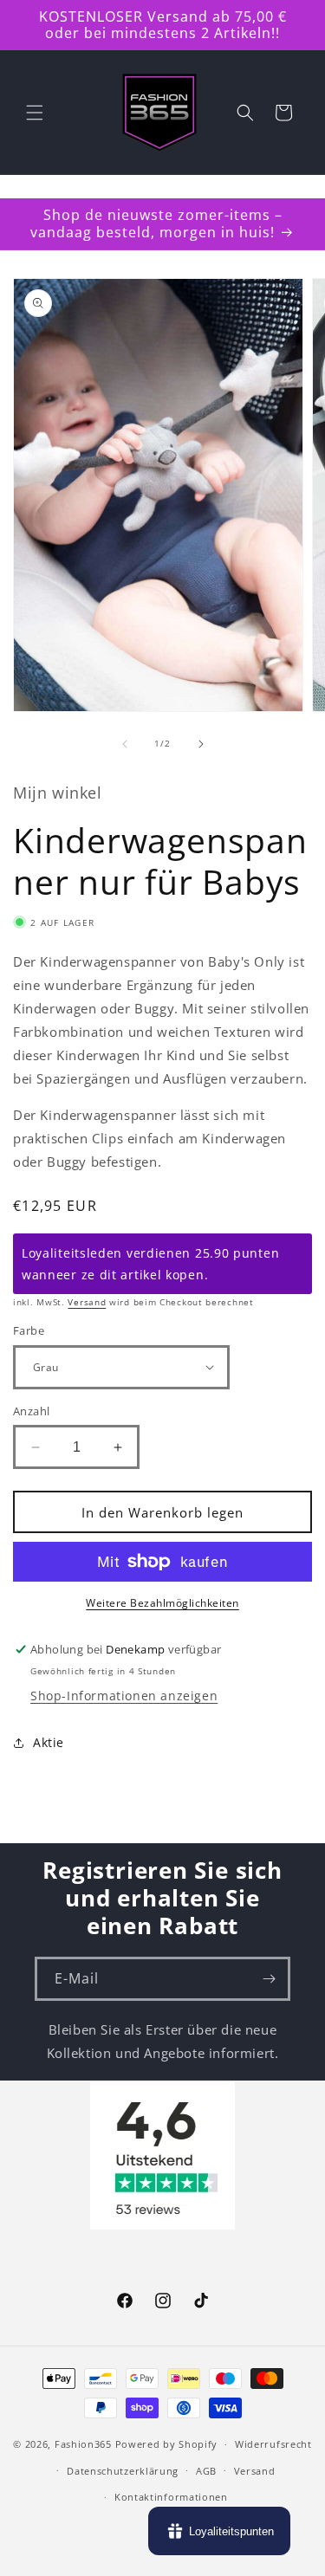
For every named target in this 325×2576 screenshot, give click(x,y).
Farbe (29, 1330)
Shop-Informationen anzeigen (124, 1696)
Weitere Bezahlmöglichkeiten (162, 1603)
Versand (87, 1302)
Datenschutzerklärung (123, 2471)
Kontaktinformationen (171, 2497)
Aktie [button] (49, 1742)
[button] (35, 113)
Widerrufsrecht (273, 2444)
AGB (206, 2471)
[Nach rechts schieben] (201, 744)
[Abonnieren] (269, 1979)
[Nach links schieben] (125, 744)
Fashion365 (83, 2444)
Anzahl (31, 1411)
